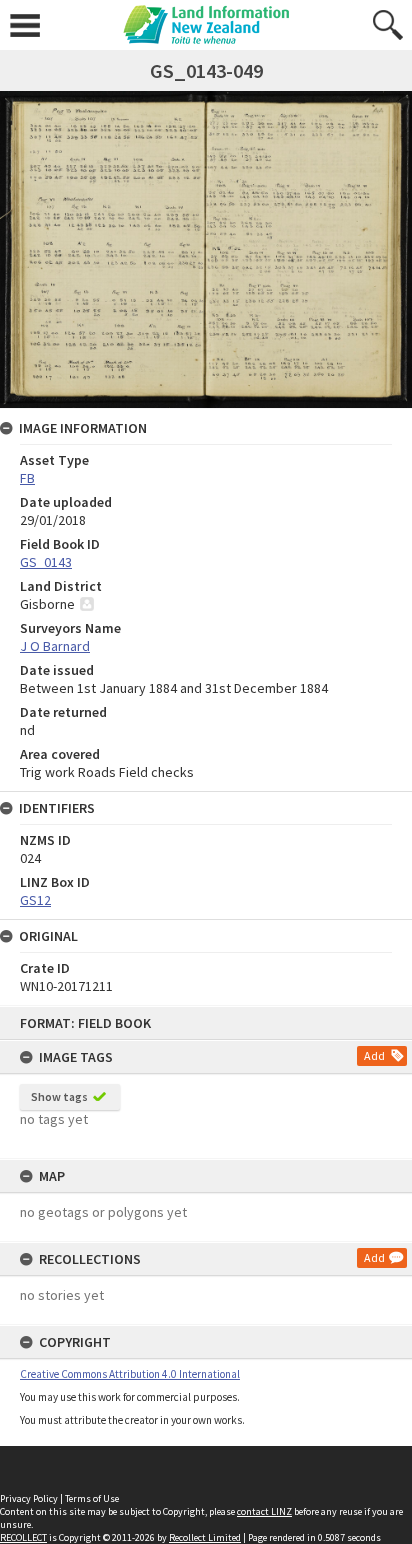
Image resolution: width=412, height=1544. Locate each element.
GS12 (35, 900)
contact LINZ (264, 1511)
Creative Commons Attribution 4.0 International (130, 1374)
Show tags (59, 1096)
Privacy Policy (29, 1498)
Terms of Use (92, 1498)
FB (27, 478)
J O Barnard (55, 646)
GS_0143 (46, 562)
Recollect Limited (205, 1537)
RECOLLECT (23, 1537)
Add (374, 1055)
